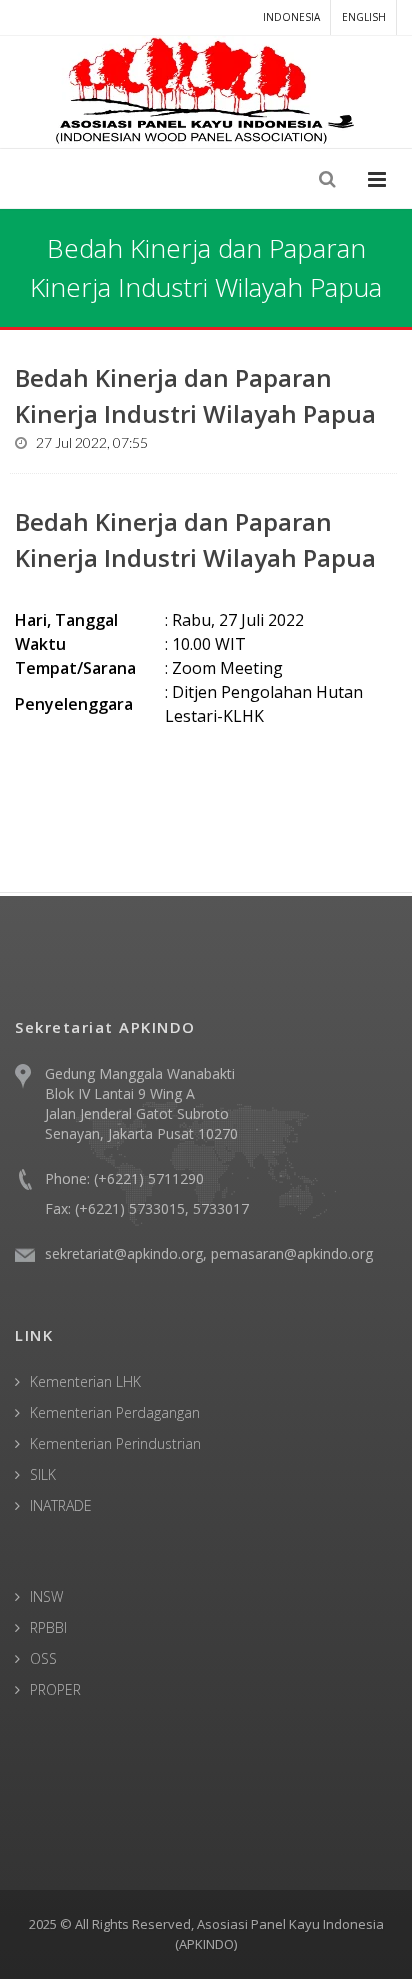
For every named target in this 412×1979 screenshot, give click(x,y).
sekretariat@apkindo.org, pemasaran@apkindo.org (209, 1253)
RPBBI (48, 1627)
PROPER (55, 1689)
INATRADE (61, 1505)
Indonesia (291, 17)
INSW (46, 1596)
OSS (43, 1658)
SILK (43, 1474)
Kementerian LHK (85, 1381)
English (364, 17)
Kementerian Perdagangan (115, 1412)
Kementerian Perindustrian (115, 1443)
